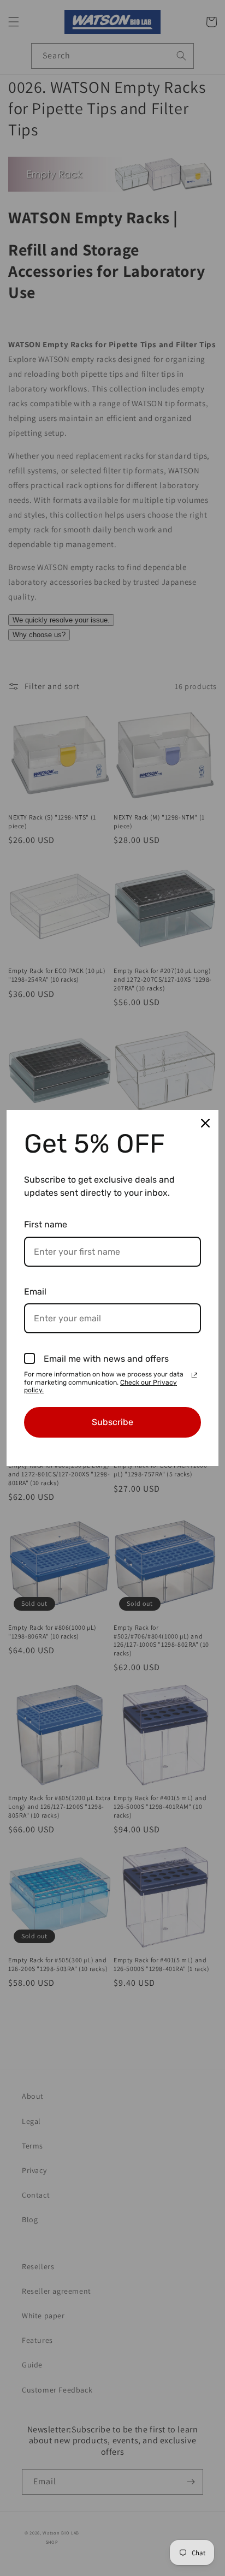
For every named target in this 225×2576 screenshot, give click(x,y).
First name (46, 1224)
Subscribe (112, 1422)
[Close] (205, 1123)
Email (35, 1292)
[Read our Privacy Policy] (194, 1375)
